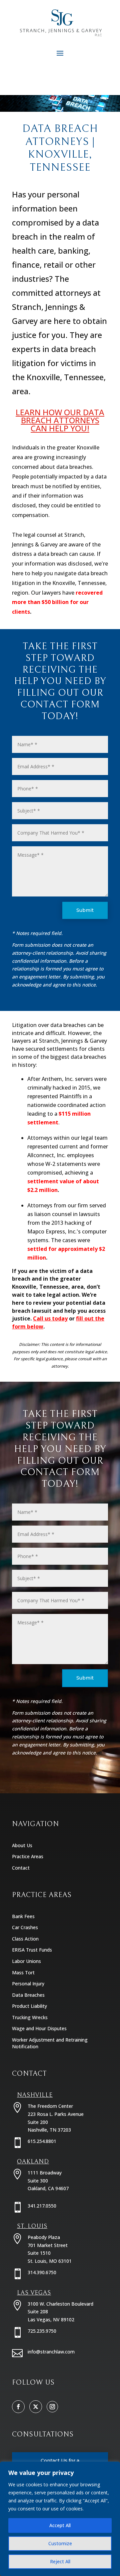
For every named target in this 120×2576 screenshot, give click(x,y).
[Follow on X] (36, 2407)
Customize (60, 2543)
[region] (60, 2519)
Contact (21, 1868)
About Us (22, 1845)
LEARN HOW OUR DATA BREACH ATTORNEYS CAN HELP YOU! (60, 420)
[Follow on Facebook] (18, 2407)
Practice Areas (28, 1856)
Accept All (60, 2525)
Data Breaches (28, 1995)
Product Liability (29, 2006)
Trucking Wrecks (30, 2017)
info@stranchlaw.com (51, 2352)
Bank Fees (23, 1916)
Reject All (60, 2561)
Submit (85, 910)
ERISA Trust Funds (32, 1950)
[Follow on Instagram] (52, 2407)
